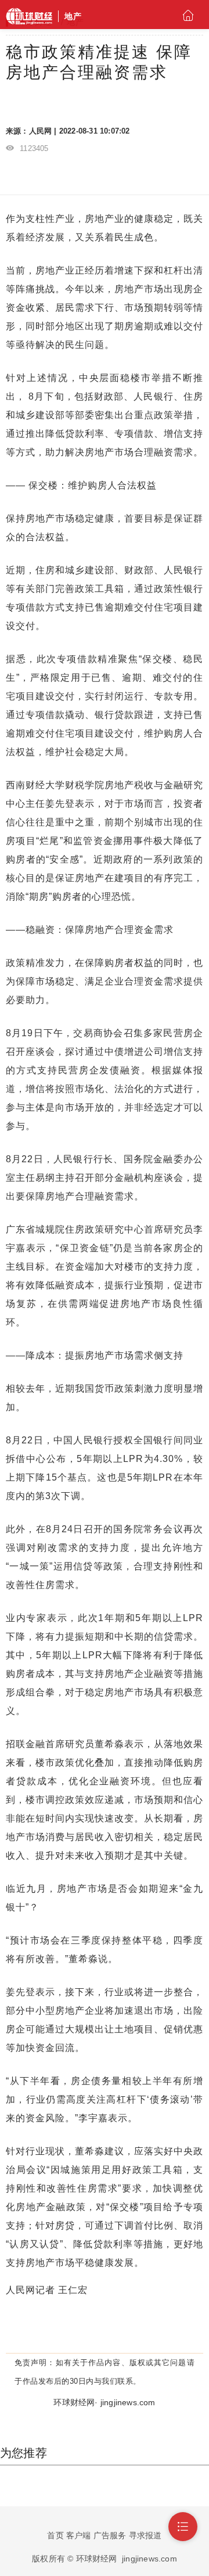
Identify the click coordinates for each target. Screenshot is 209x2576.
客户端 (79, 2535)
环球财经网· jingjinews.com (104, 2402)
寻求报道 (145, 2535)
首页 (55, 2535)
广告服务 (110, 2535)
